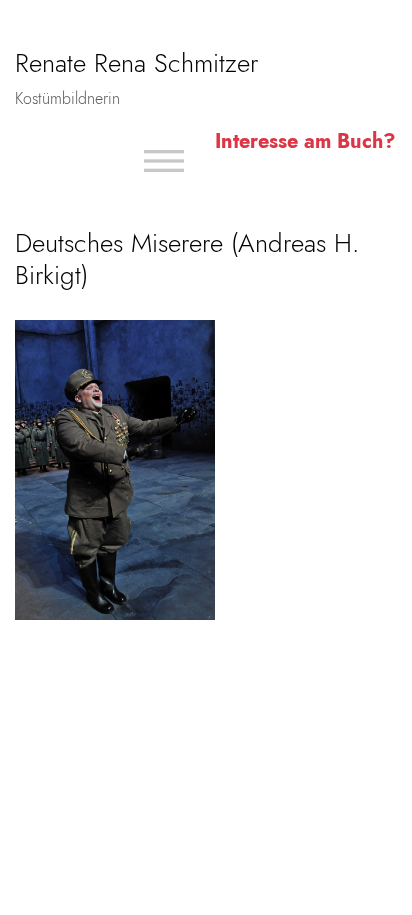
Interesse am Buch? (305, 141)
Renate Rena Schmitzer (136, 63)
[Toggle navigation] (164, 161)
